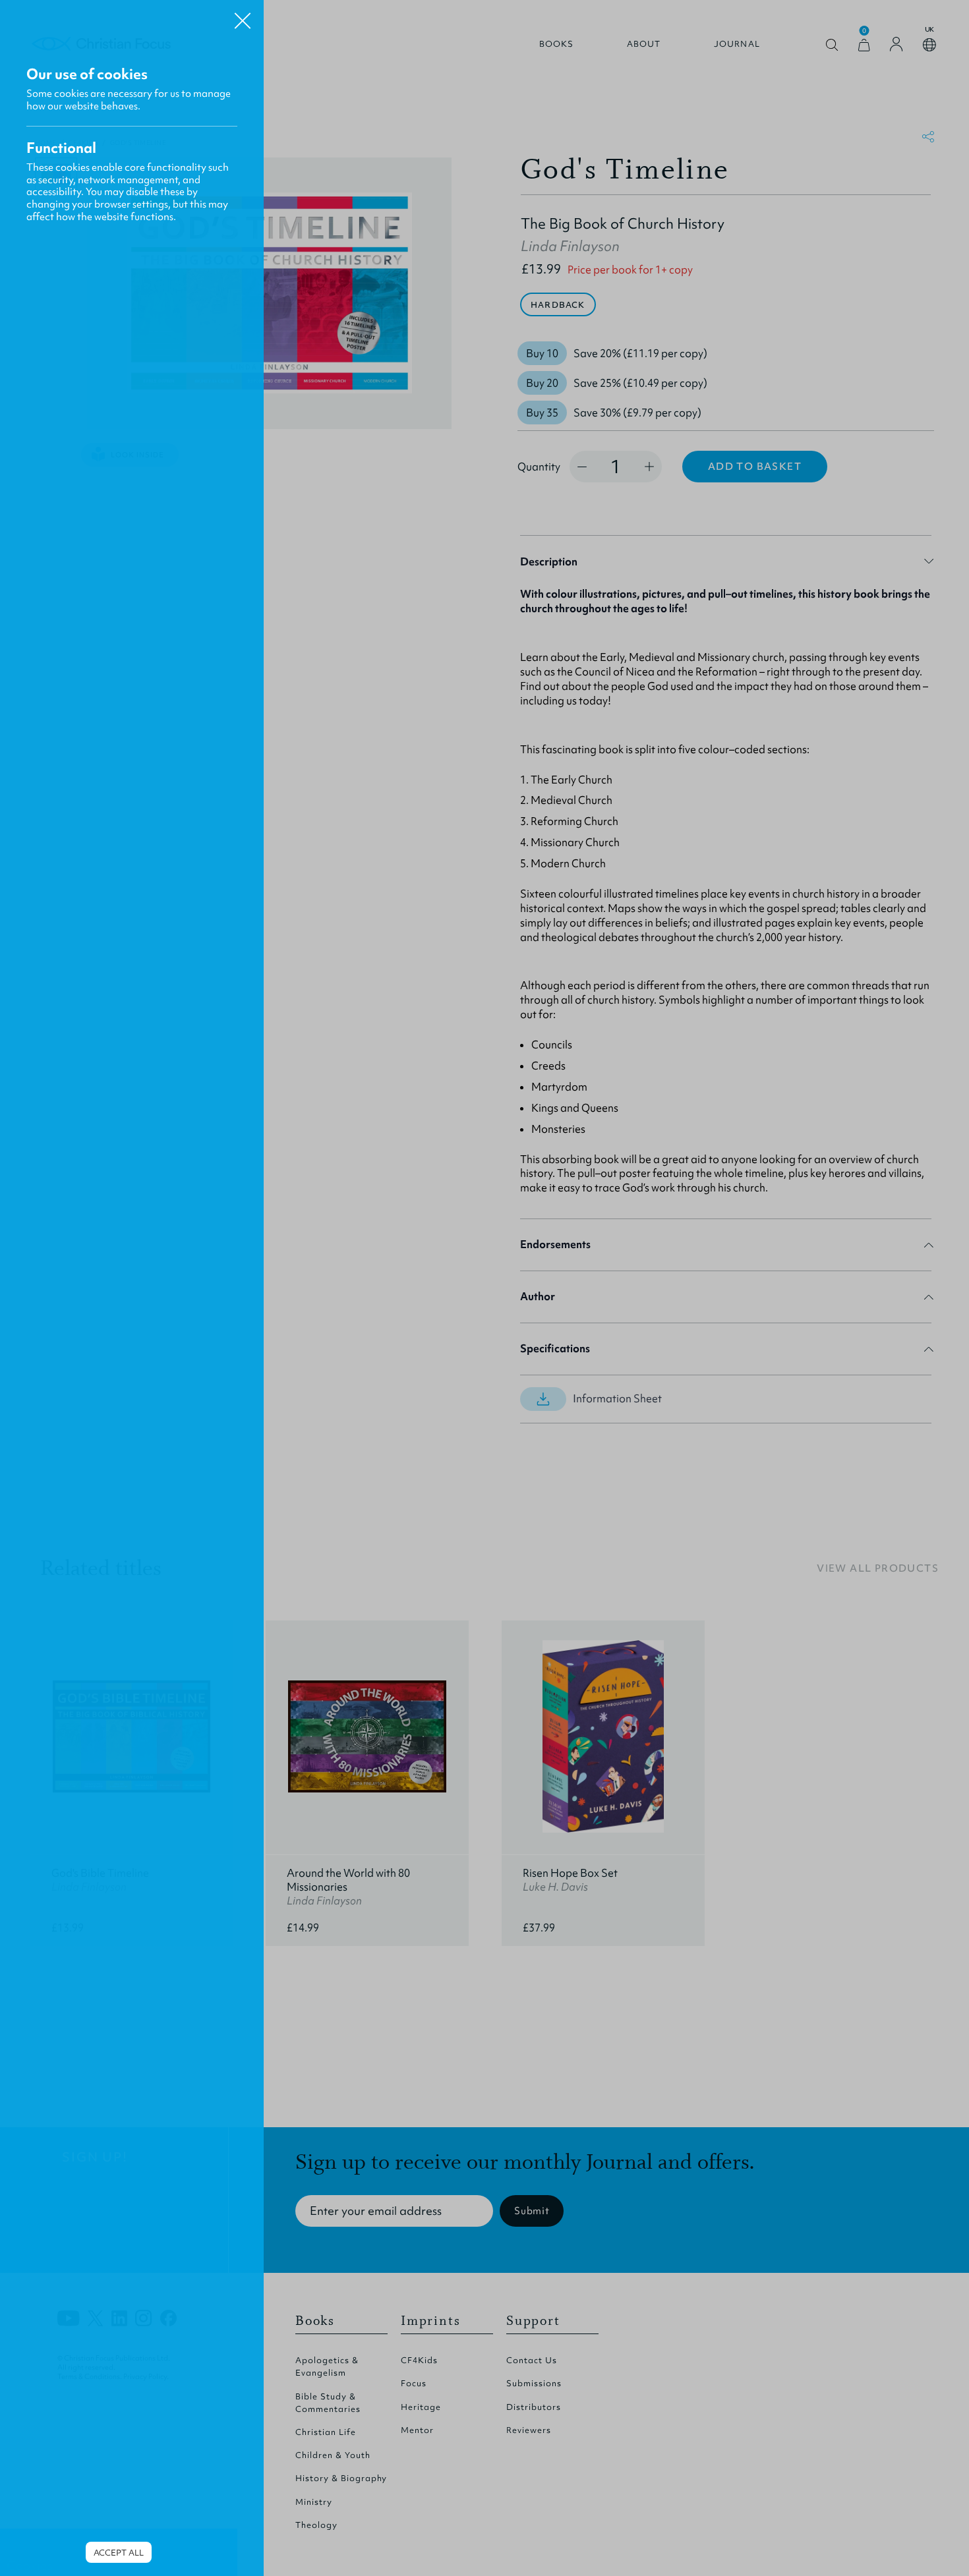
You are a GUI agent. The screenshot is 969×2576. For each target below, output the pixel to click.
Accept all (119, 2553)
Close (243, 16)
